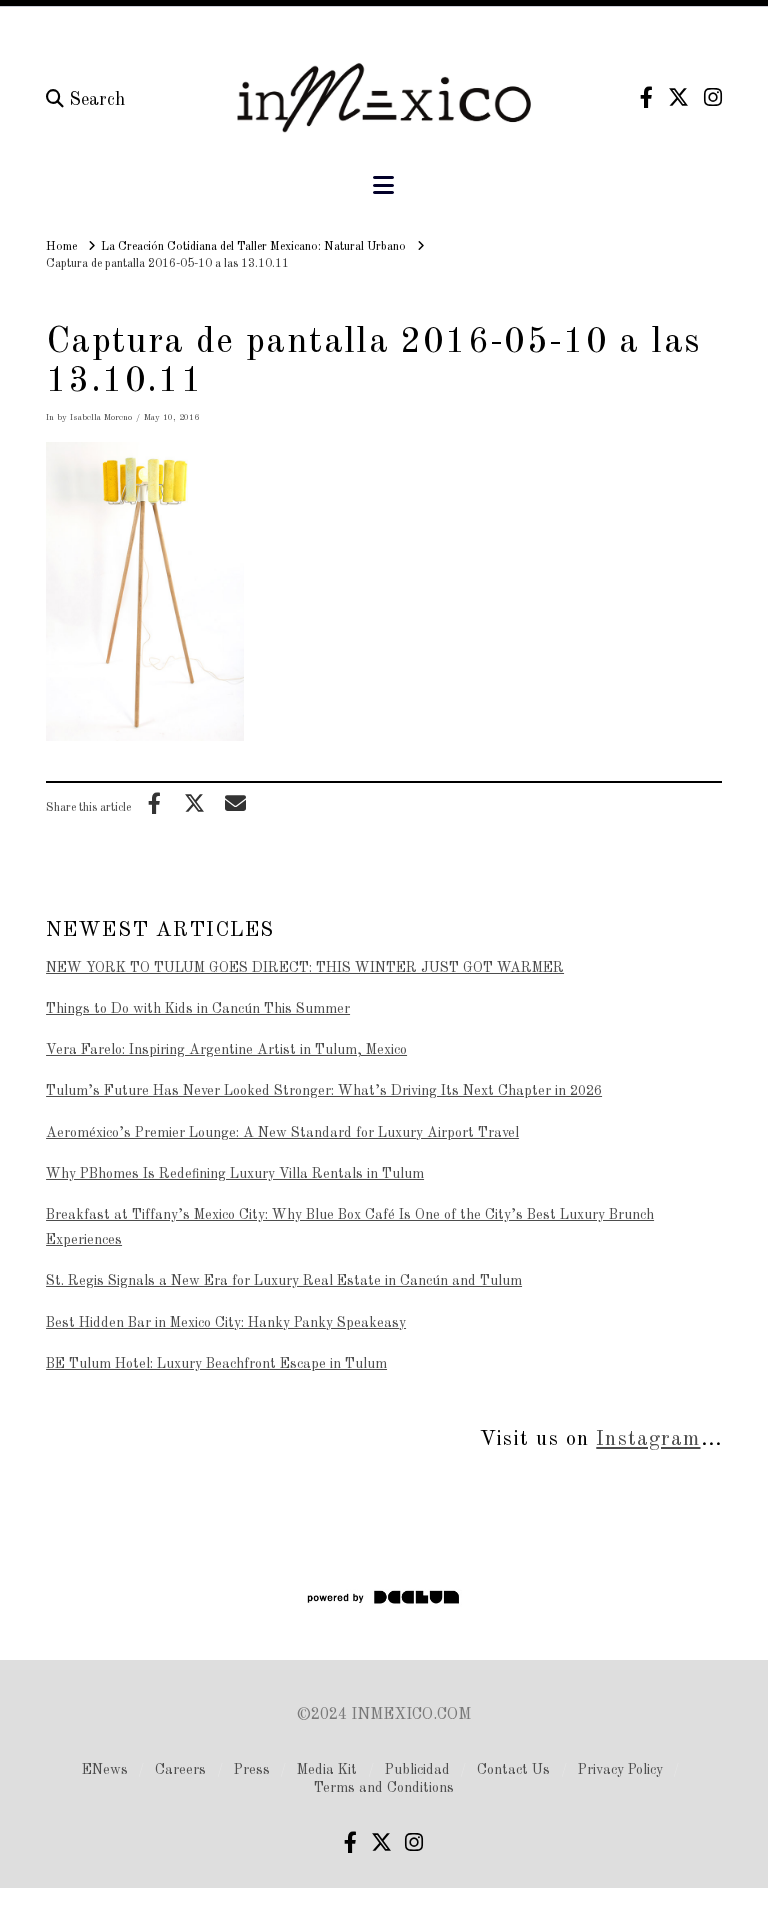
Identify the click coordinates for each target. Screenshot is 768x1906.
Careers (180, 1770)
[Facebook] (646, 97)
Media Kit (327, 1770)
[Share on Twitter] (195, 803)
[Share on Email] (235, 803)
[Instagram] (713, 97)
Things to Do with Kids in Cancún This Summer (198, 1009)
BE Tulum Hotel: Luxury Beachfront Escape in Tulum (216, 1364)
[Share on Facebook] (154, 803)
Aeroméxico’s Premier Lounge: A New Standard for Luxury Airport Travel (282, 1133)
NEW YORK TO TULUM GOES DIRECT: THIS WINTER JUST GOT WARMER (305, 968)
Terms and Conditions (384, 1788)
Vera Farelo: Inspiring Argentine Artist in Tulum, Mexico (226, 1050)
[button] (383, 186)
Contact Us (513, 1770)
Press (252, 1770)
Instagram (648, 1439)
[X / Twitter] (678, 97)
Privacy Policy (620, 1770)
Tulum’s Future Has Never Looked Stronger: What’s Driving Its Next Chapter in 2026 (324, 1091)
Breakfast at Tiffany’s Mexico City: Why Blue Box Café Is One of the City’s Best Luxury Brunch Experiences (350, 1227)
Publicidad (417, 1770)
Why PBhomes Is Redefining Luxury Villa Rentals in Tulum (235, 1174)
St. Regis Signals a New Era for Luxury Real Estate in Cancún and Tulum (284, 1281)
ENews (105, 1770)
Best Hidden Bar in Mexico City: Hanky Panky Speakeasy (226, 1323)
